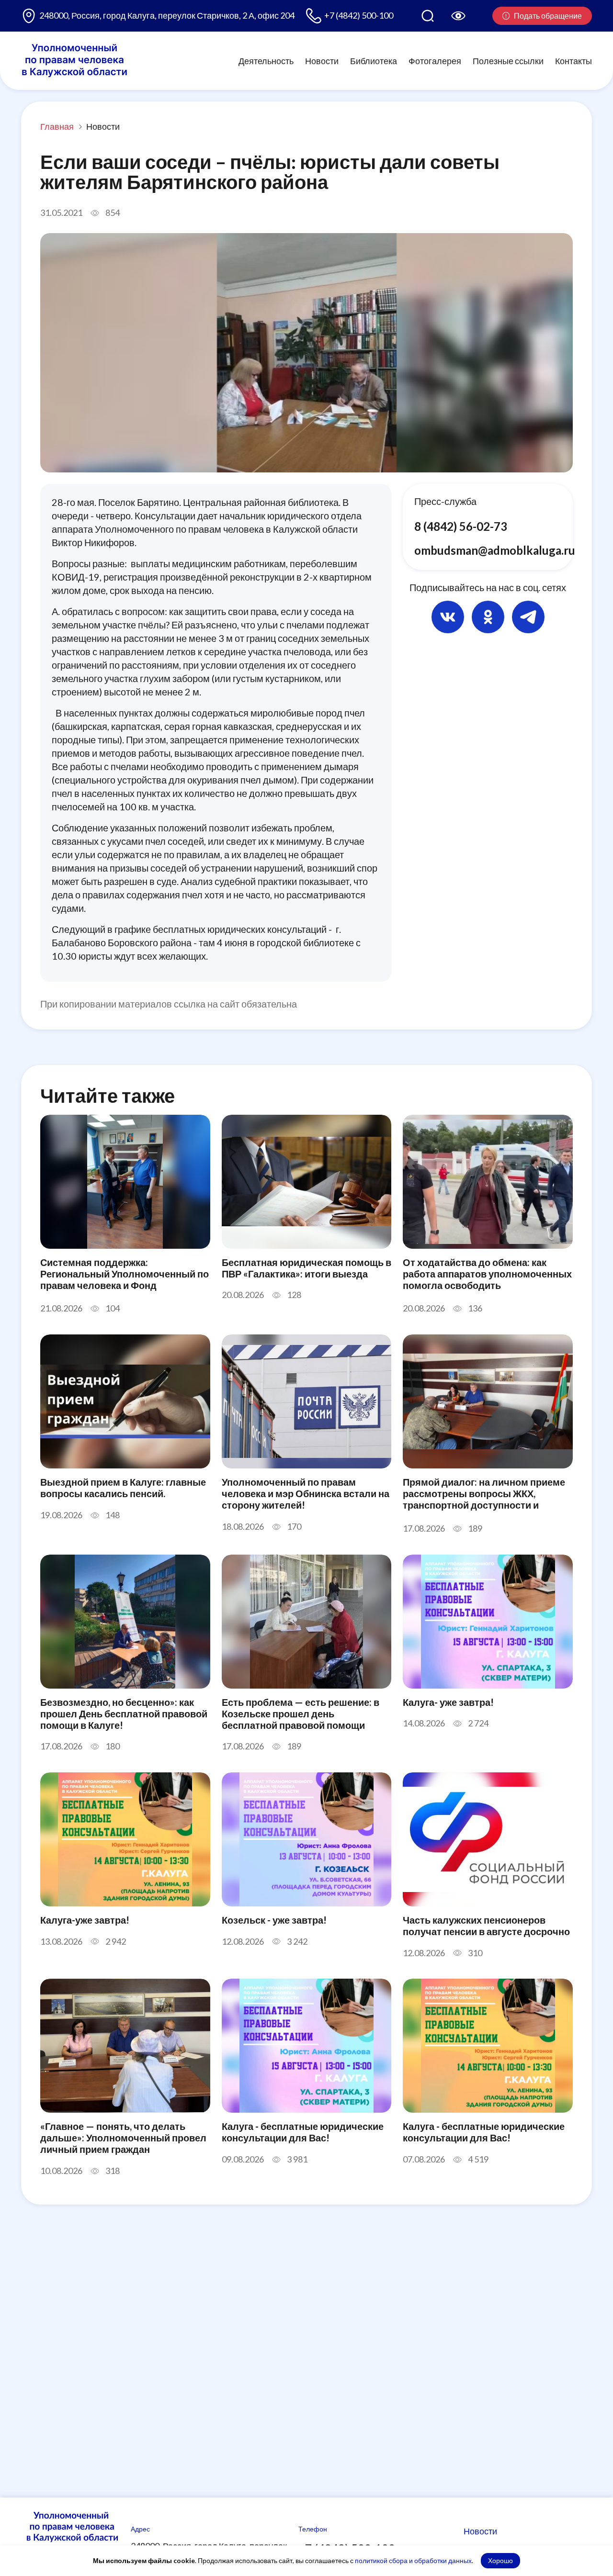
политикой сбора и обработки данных (413, 2560)
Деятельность (266, 60)
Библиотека (374, 60)
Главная (57, 126)
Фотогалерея (435, 60)
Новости (322, 60)
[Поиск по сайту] (428, 16)
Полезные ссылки (508, 60)
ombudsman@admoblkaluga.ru (495, 550)
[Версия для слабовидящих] (458, 16)
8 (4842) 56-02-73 (461, 526)
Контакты (573, 60)
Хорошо (500, 2560)
